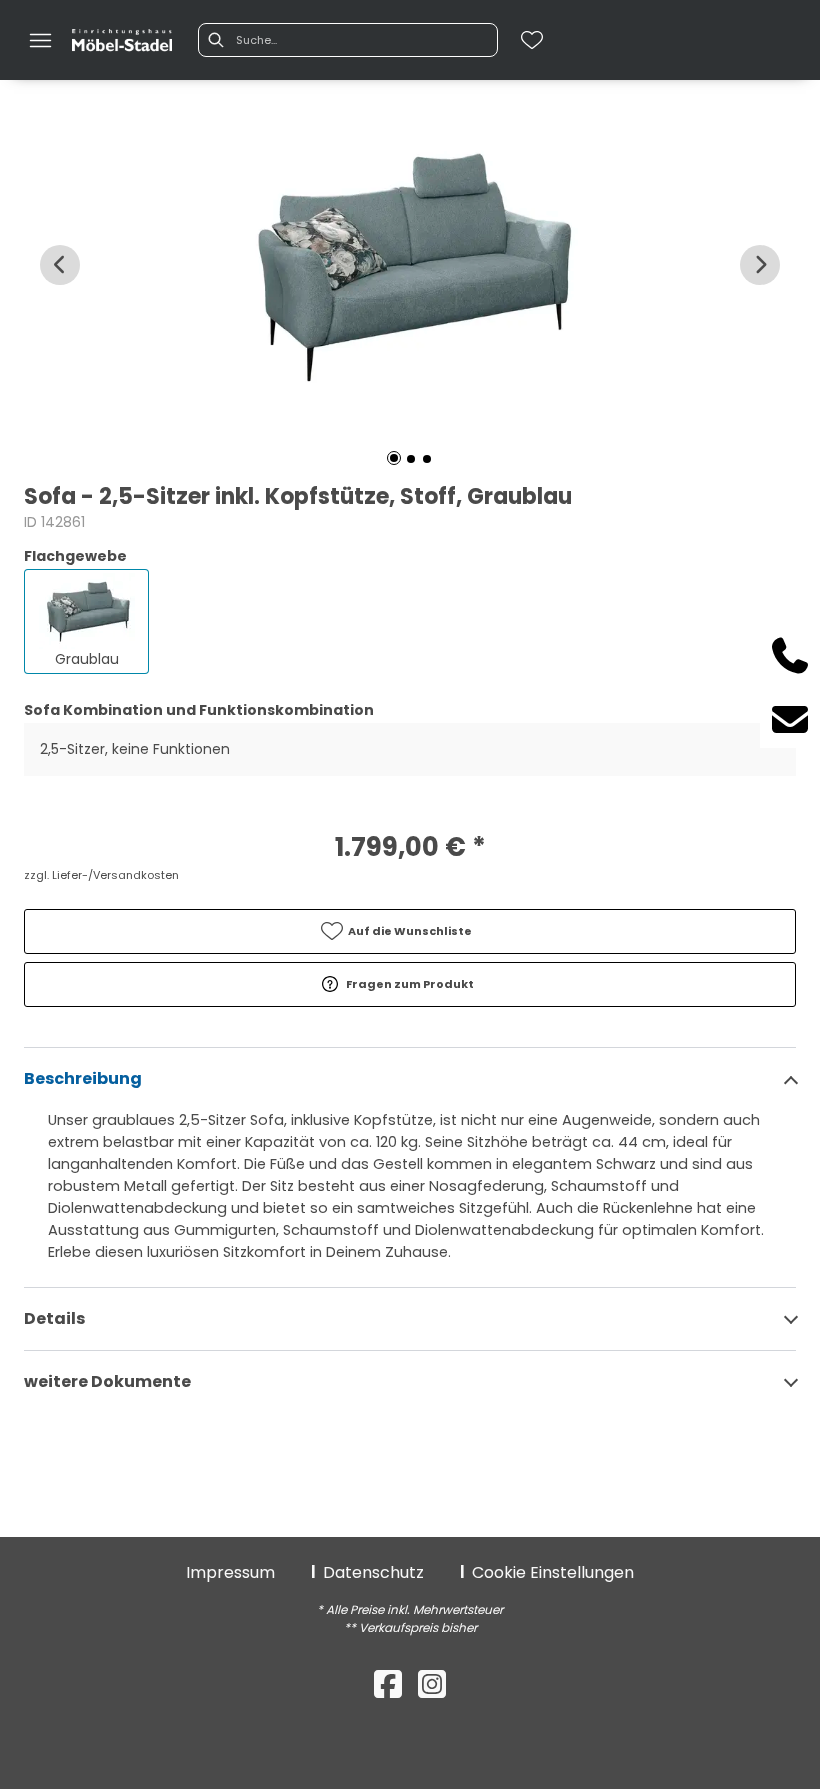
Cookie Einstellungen (553, 1572)
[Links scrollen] (60, 265)
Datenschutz (373, 1572)
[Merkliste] (532, 40)
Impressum (230, 1572)
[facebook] (388, 1684)
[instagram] (432, 1684)
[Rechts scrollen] (760, 265)
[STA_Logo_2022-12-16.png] (122, 41)
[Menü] (40, 40)
